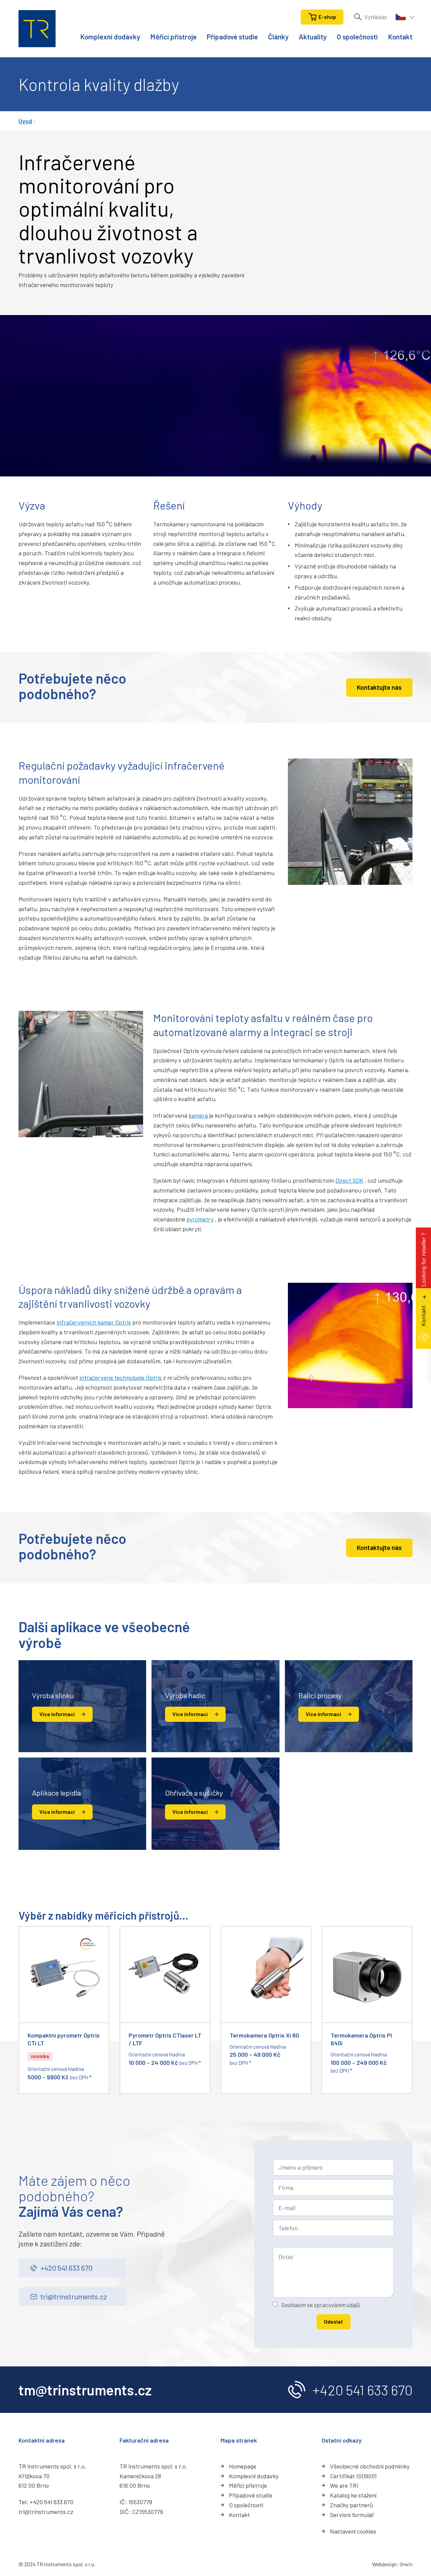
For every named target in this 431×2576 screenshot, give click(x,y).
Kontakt (400, 37)
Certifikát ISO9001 (353, 2476)
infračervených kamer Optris (94, 1322)
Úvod (25, 121)
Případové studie (232, 37)
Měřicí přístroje (173, 37)
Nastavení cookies (353, 2531)
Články (278, 37)
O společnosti (357, 37)
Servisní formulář (352, 2515)
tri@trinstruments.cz (74, 2296)
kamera (198, 1115)
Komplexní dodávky (110, 37)
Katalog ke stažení (353, 2495)
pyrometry (200, 1219)
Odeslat (334, 2321)
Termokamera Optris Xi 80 (264, 2035)
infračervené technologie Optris (121, 1377)
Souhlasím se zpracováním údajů (321, 2305)
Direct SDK (349, 1180)
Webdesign (384, 2564)
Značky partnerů (352, 2505)
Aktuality (313, 37)
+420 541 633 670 (67, 2268)
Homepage (243, 2466)
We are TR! (344, 2485)
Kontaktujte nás (379, 687)
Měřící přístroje (248, 2485)
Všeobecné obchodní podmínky (370, 2466)
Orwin (406, 2564)
